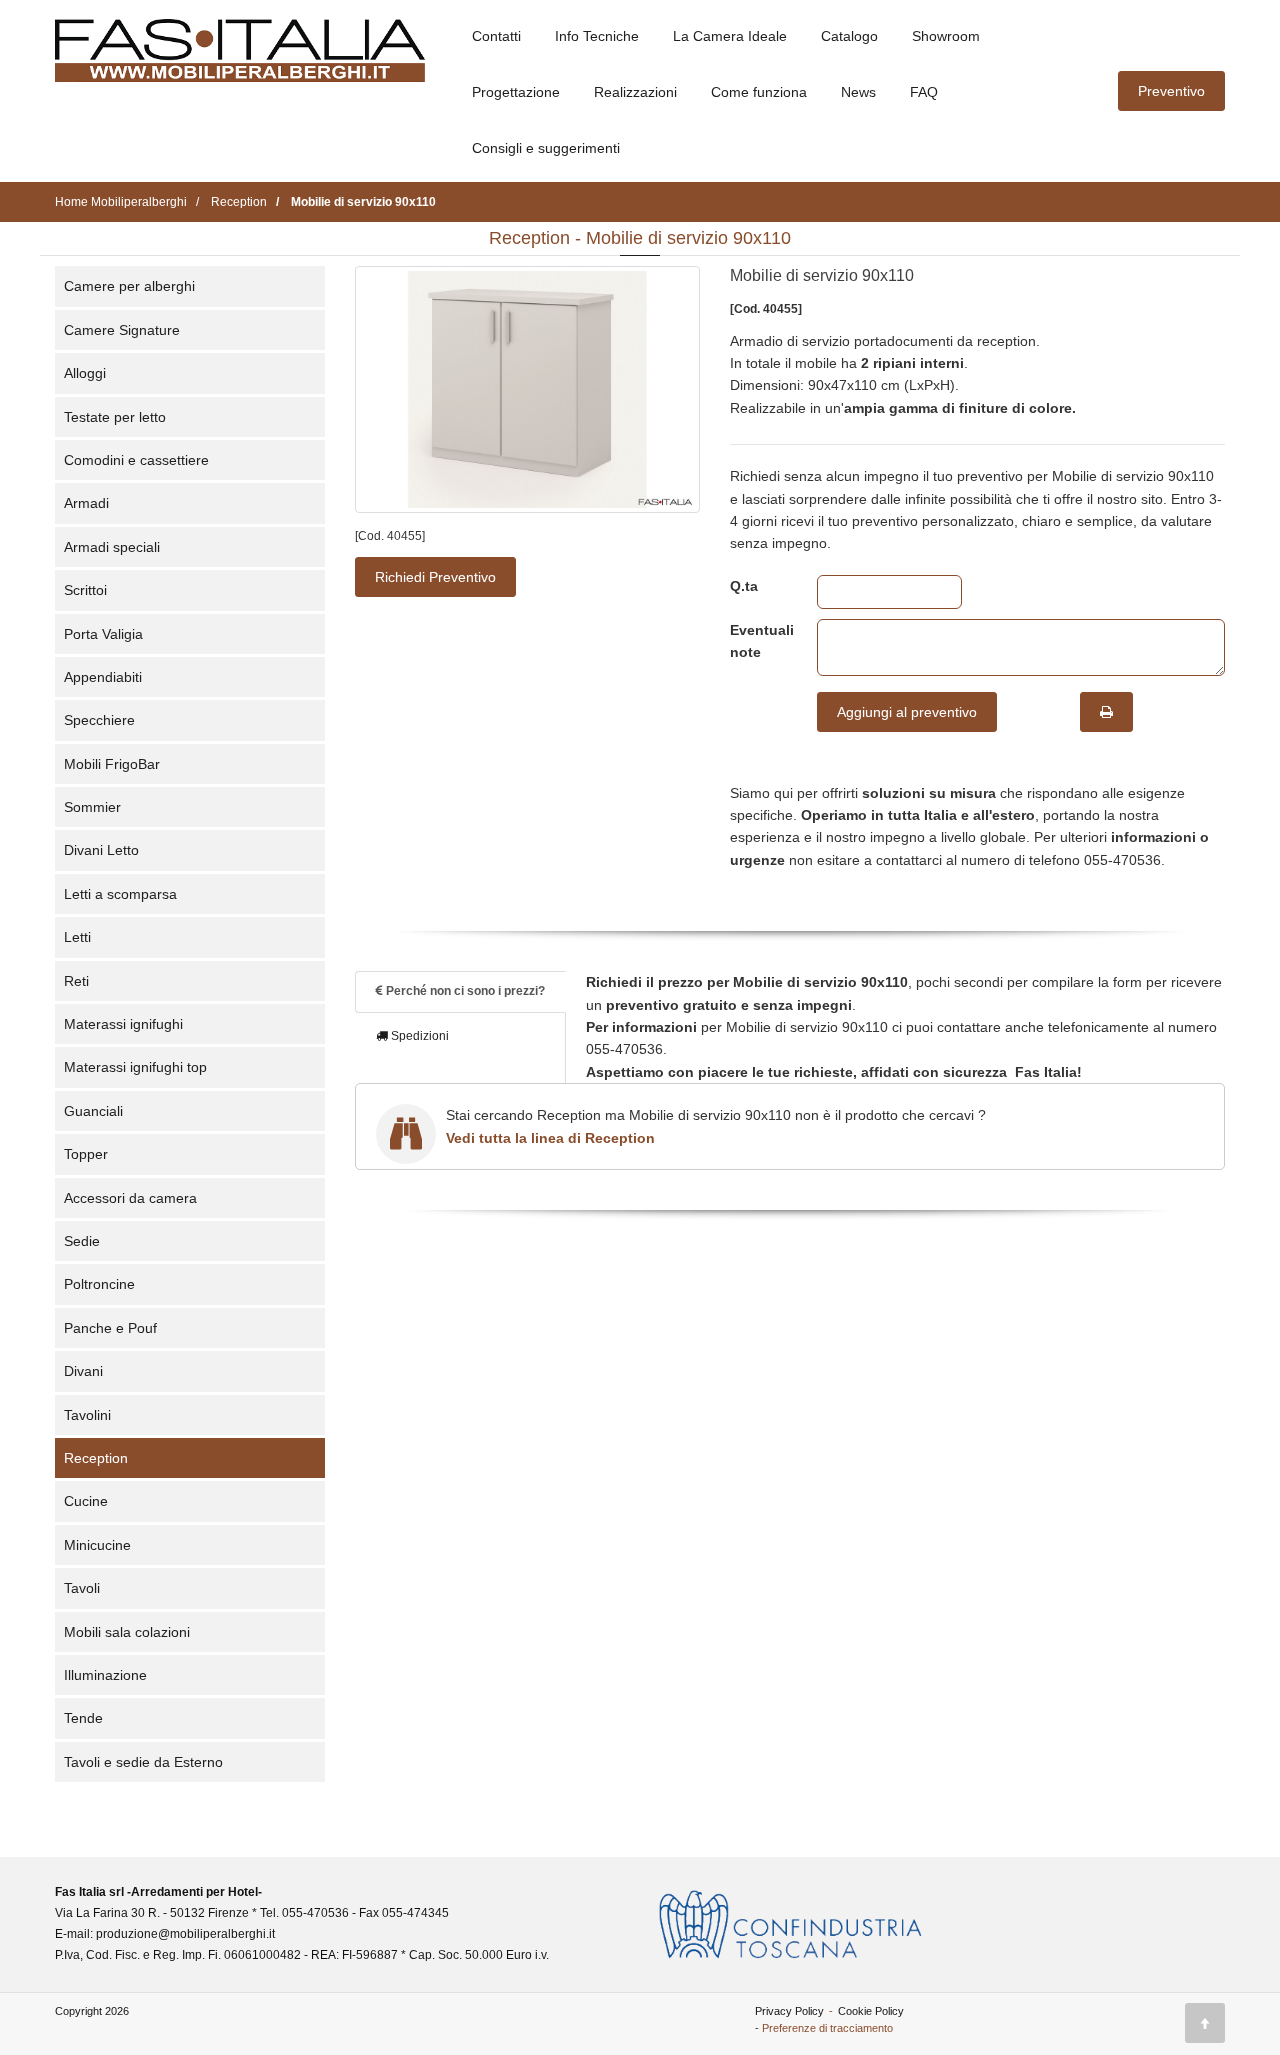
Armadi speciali (112, 547)
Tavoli (82, 1588)
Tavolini (87, 1415)
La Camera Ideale (730, 36)
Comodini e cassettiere (136, 460)
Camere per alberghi (129, 286)
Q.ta (744, 586)
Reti (76, 981)
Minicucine (97, 1545)
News (858, 92)
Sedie (82, 1241)
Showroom (946, 36)
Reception (96, 1458)
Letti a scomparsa (120, 894)
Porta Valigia (103, 634)
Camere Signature (122, 330)
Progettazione (516, 92)
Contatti (496, 36)
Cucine (86, 1501)
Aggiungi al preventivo (907, 712)
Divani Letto (101, 850)
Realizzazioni (635, 92)
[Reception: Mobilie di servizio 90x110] (527, 389)
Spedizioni (418, 1036)
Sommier (92, 807)
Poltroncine (99, 1284)
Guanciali (93, 1111)
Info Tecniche (597, 36)
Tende (83, 1718)
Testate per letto (115, 417)
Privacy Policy (789, 2011)
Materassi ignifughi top (135, 1067)
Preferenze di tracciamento (827, 2028)
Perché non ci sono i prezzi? (464, 991)
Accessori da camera (130, 1198)
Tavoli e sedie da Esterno (143, 1762)
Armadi (86, 503)
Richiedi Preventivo (435, 577)
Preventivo (1171, 91)
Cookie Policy (871, 2011)
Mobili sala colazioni (127, 1632)
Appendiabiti (103, 677)
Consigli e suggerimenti (546, 148)
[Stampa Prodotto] (1106, 712)
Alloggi (85, 373)
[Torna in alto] (1205, 2023)
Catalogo (849, 36)
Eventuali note (758, 641)
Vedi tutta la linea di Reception (550, 1138)
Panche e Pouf (110, 1328)
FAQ (924, 92)
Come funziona (759, 92)
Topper (86, 1154)
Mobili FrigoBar (112, 764)
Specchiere (99, 720)
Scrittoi (85, 590)
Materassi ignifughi (123, 1024)
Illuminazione (105, 1675)
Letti (77, 937)
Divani (83, 1371)
